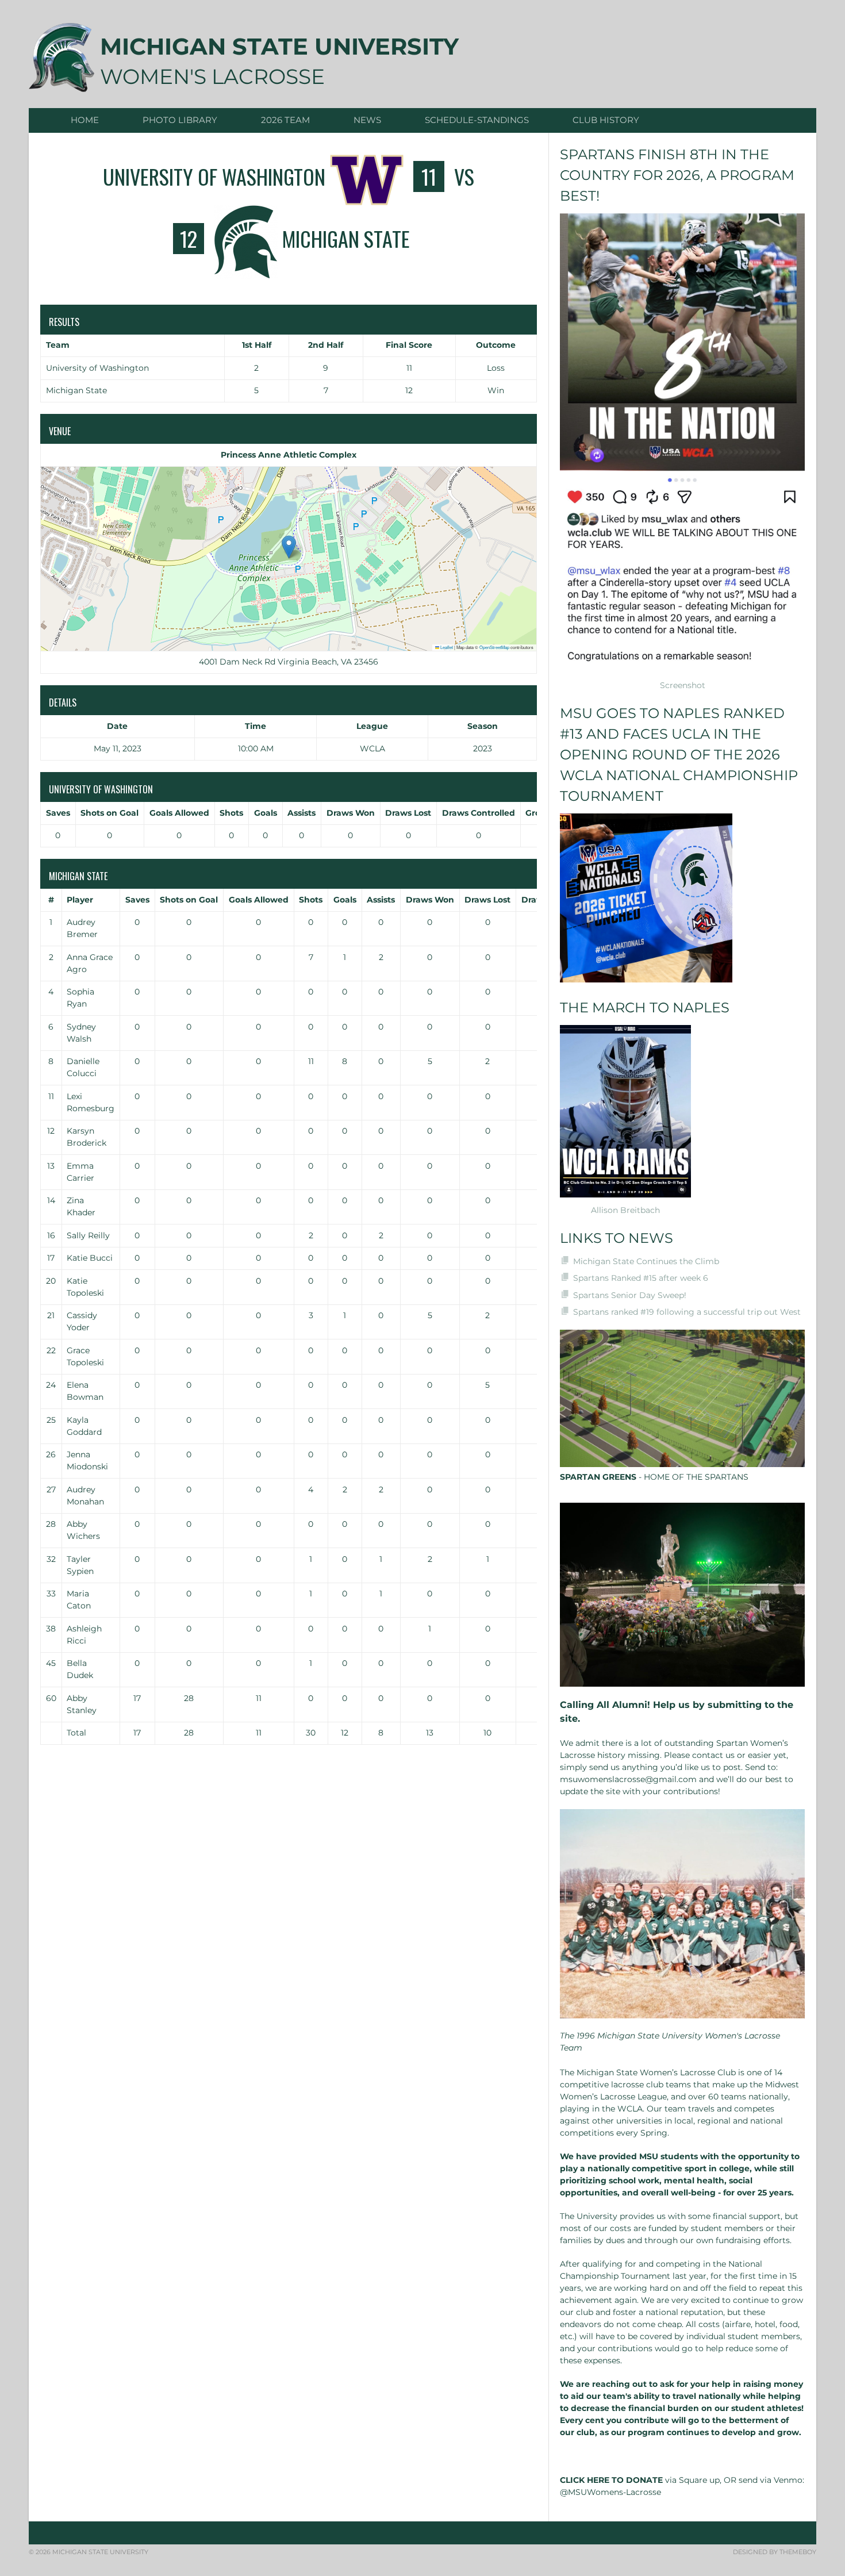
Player (80, 900)
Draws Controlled (479, 813)
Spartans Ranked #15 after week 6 (641, 1278)
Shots (231, 813)
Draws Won (351, 813)
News (367, 120)
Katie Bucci (90, 1258)
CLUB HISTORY (606, 120)
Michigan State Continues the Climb (646, 1261)
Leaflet (446, 647)
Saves (58, 813)
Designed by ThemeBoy (775, 2552)
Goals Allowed (179, 813)
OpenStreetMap (494, 647)
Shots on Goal (110, 813)
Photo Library (180, 120)
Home (85, 120)
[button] (289, 547)
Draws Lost (408, 813)
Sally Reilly (88, 1235)
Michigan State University (279, 46)
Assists (301, 813)
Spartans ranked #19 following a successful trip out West (687, 1312)
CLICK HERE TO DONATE (611, 2480)
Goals (266, 813)
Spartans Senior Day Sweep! (630, 1295)
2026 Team (285, 120)
